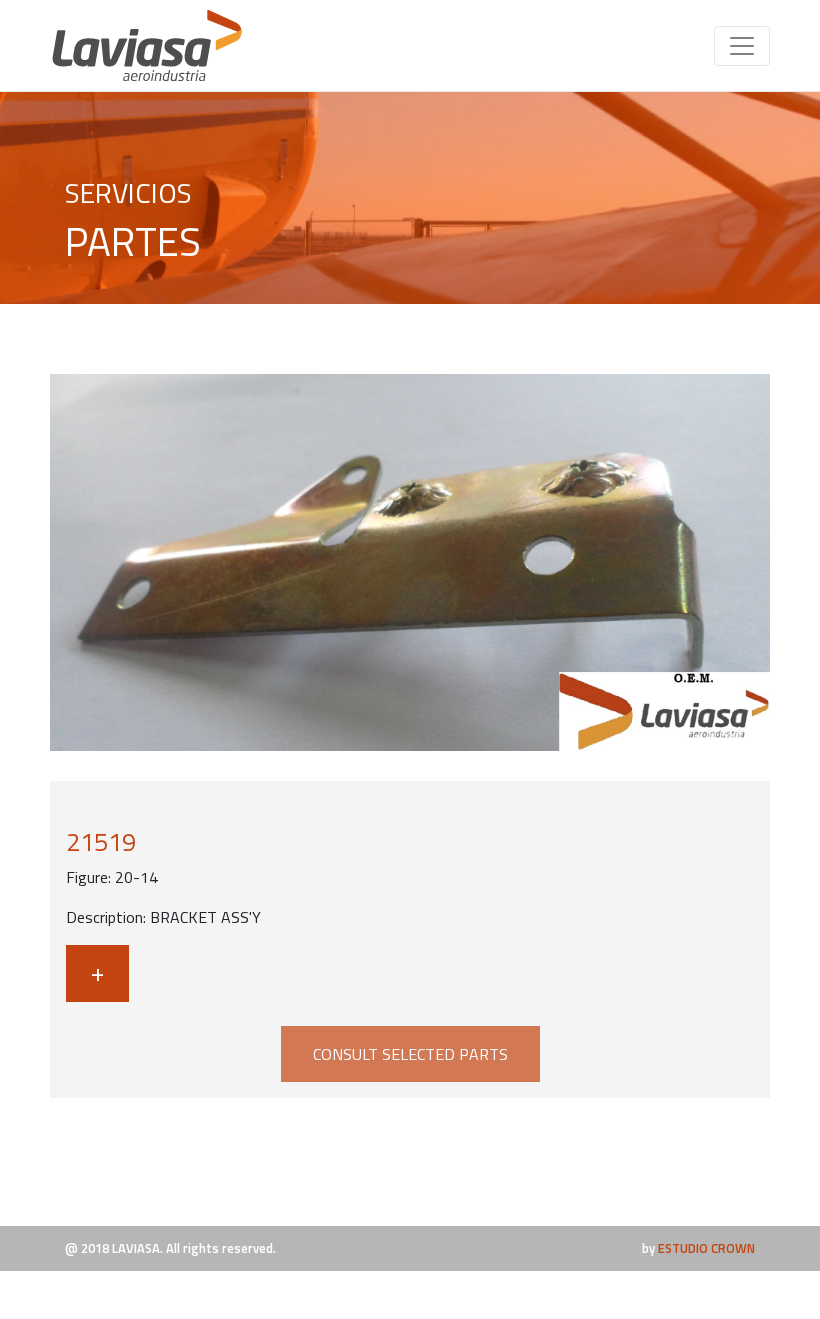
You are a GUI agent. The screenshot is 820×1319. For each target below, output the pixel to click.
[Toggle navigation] (742, 46)
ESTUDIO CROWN (706, 1248)
